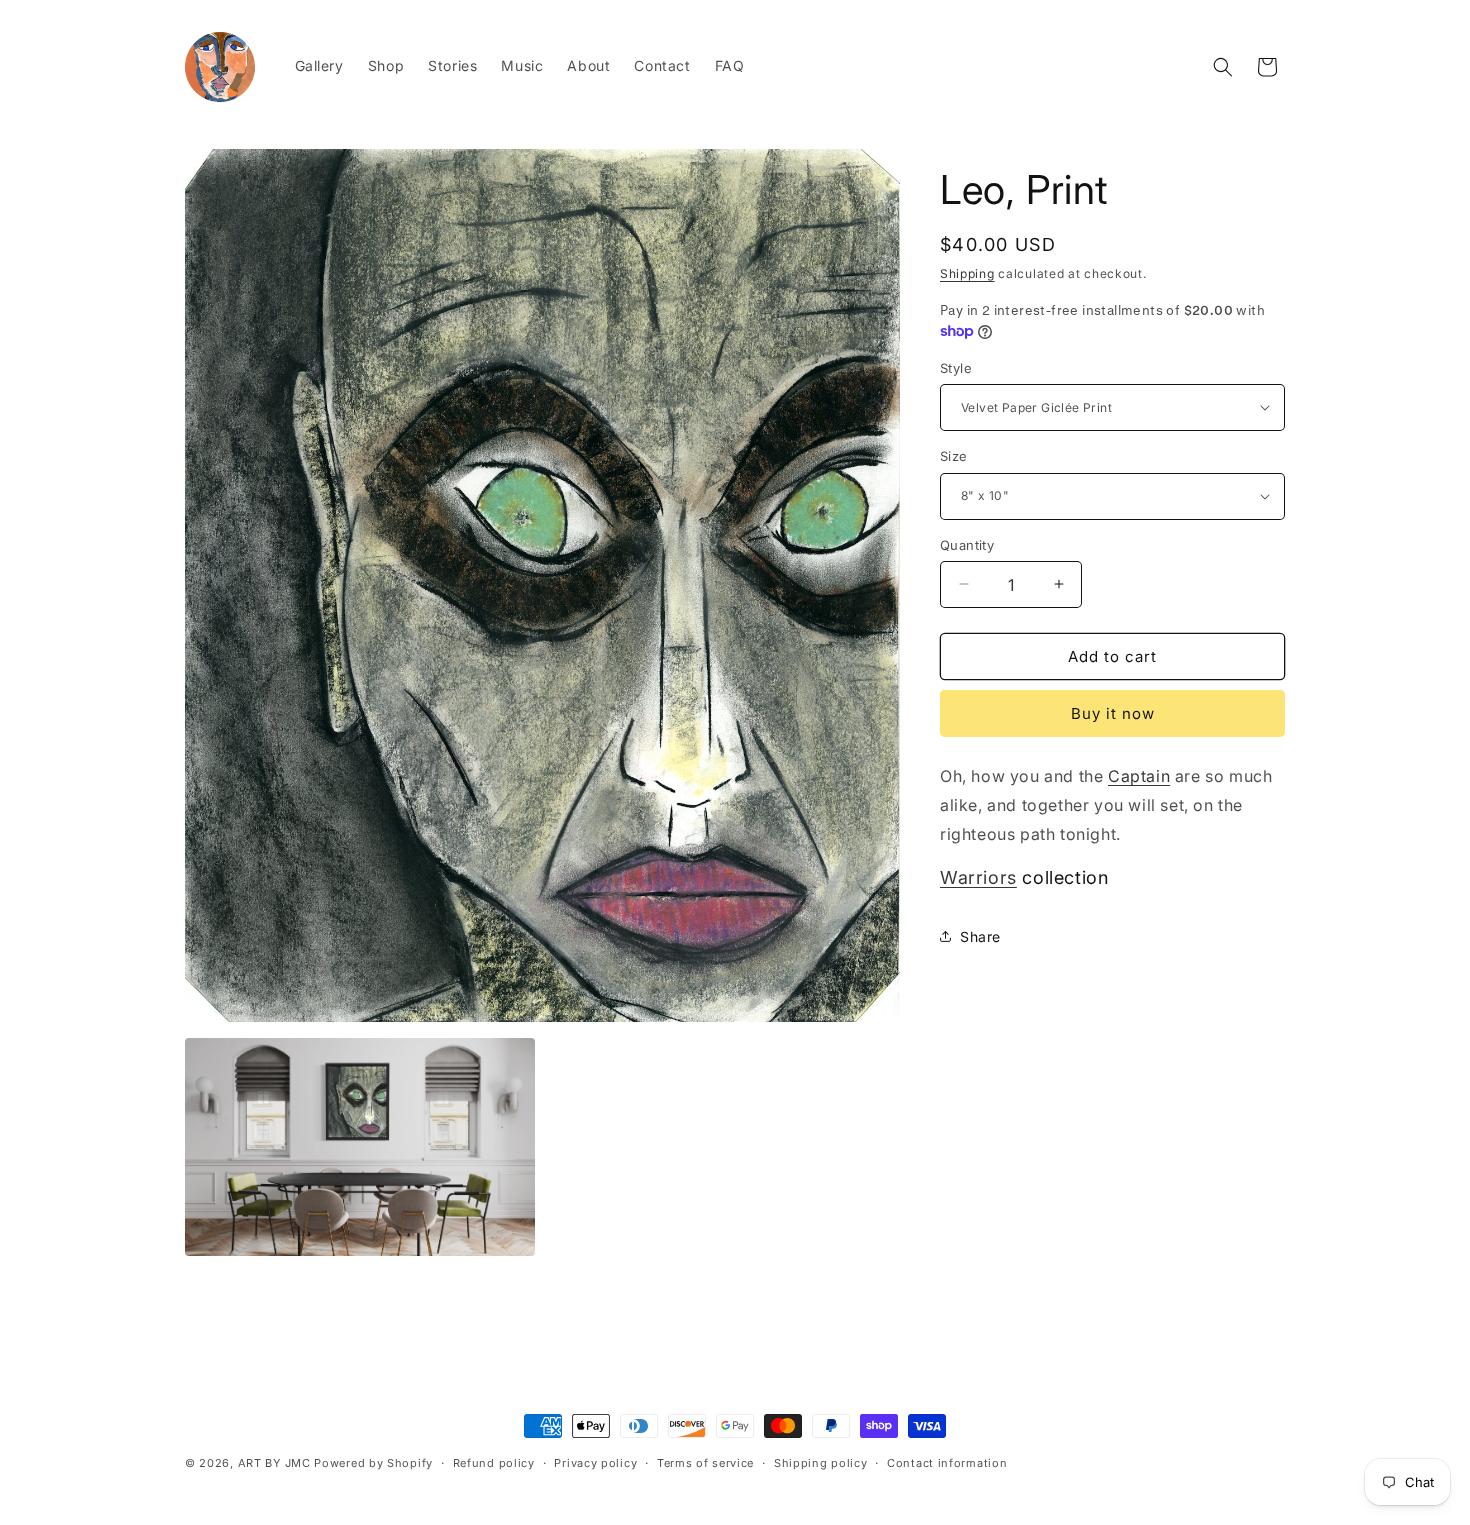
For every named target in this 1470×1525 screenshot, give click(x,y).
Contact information (947, 1462)
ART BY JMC (274, 1463)
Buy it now (1113, 713)
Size (954, 456)
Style (956, 367)
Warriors (978, 877)
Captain (1139, 776)
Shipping (967, 273)
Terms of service (705, 1462)
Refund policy (494, 1462)
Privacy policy (595, 1462)
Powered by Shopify (373, 1463)
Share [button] (980, 936)
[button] (1223, 67)
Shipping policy (821, 1462)
